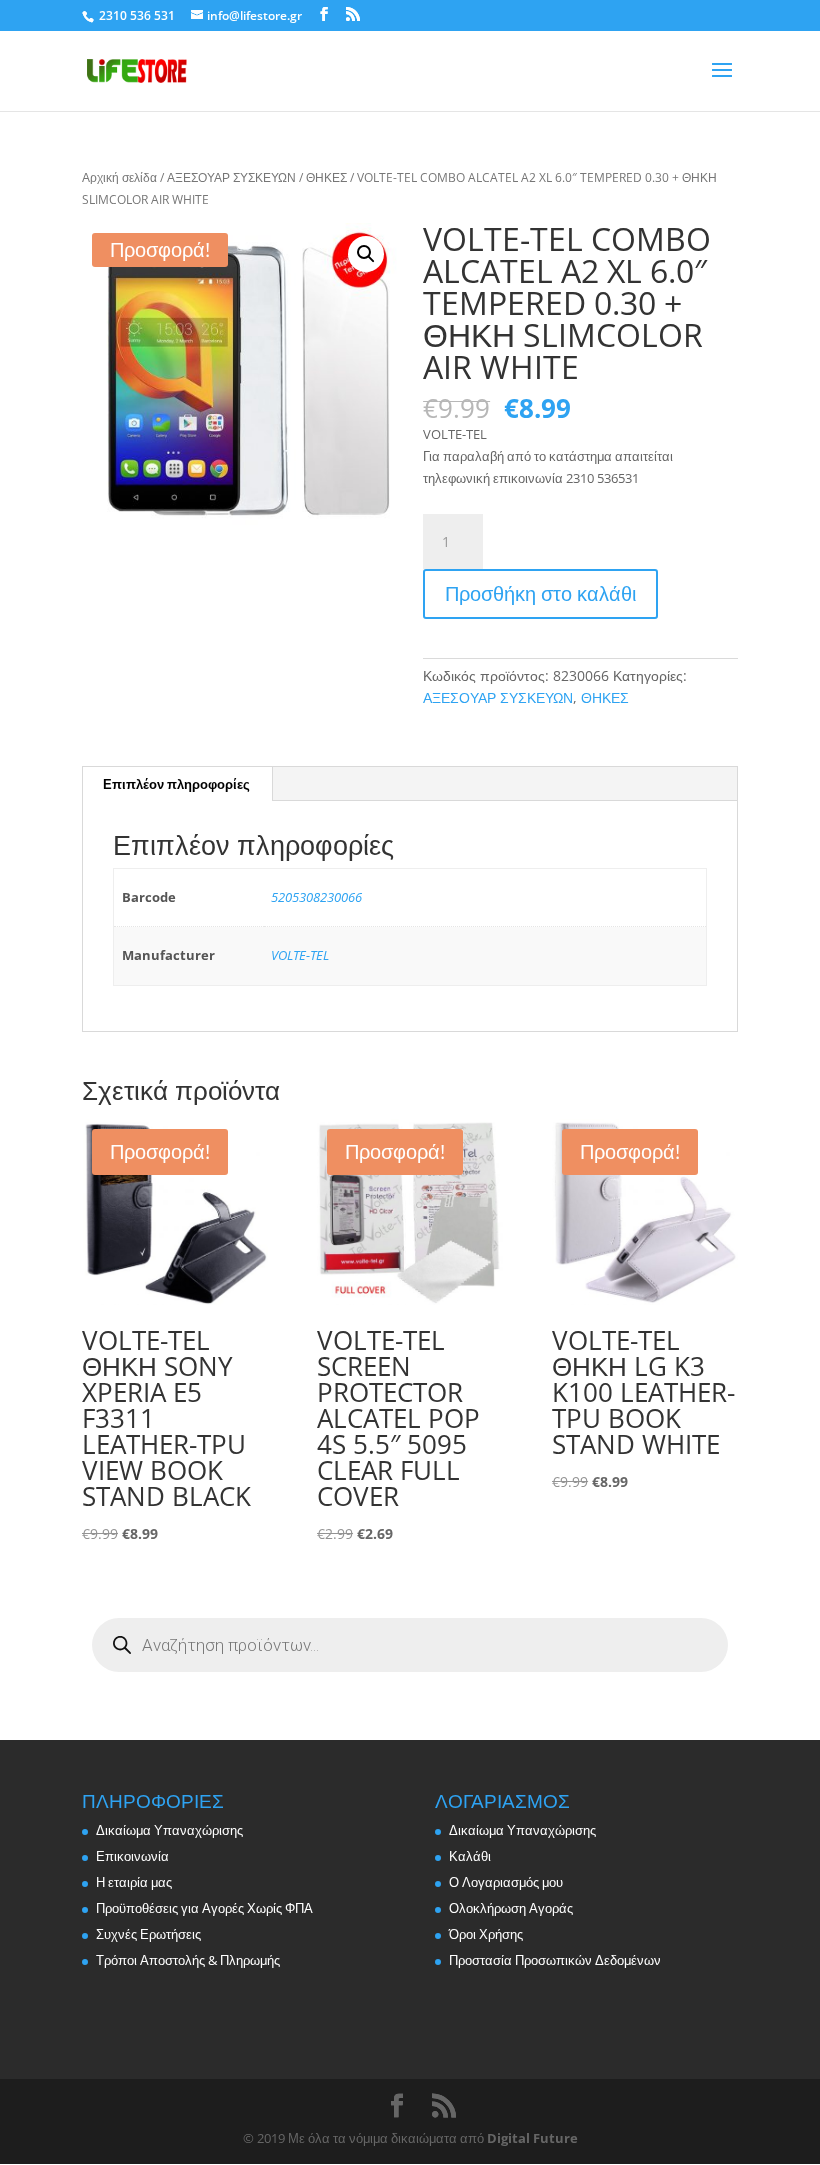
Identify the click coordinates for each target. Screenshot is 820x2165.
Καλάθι (470, 1856)
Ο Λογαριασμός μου (506, 1882)
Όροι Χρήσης (486, 1934)
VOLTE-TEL (300, 955)
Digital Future (532, 2138)
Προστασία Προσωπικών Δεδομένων (555, 1960)
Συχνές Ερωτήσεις (148, 1934)
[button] (366, 254)
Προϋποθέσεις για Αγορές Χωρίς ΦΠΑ (204, 1908)
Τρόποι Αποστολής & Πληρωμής (188, 1960)
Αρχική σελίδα (119, 177)
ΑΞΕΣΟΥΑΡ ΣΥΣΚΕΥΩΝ (231, 177)
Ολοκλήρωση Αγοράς (511, 1908)
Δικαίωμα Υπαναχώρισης (169, 1830)
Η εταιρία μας (134, 1882)
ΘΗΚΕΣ (326, 177)
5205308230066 (316, 897)
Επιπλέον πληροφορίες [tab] (176, 784)
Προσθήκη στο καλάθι (540, 593)
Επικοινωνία (132, 1856)
